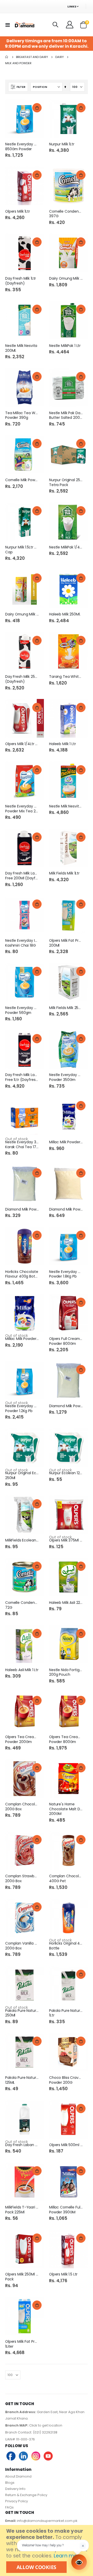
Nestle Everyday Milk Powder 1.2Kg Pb (22, 1408)
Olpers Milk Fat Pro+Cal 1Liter (22, 2344)
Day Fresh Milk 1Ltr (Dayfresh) (21, 281)
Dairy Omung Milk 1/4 (66, 278)
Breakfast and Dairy (32, 57)
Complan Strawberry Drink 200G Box (22, 1879)
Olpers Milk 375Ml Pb (66, 1540)
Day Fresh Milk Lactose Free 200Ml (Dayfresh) (22, 876)
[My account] (70, 25)
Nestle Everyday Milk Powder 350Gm (66, 1077)
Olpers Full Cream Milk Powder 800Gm (66, 1341)
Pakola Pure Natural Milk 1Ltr (66, 2013)
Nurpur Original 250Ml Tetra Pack (66, 482)
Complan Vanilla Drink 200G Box (22, 1946)
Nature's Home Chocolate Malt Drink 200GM (66, 1809)
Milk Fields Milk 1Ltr (64, 873)
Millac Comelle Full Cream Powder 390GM (66, 2210)
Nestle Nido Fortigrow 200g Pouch (66, 1672)
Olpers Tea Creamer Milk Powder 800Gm (66, 1739)
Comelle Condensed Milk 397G (66, 214)
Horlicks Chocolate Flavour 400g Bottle (22, 1274)
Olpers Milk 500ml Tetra (66, 2145)
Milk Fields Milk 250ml (66, 1008)
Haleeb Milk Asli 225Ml (66, 1603)
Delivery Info (15, 2489)
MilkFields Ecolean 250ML (22, 1540)
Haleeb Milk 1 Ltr (63, 744)
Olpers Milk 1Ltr (18, 211)
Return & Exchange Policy (26, 2495)
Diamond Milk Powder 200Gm (22, 1209)
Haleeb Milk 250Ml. (65, 614)
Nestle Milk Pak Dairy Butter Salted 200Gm (66, 415)
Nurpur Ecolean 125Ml (66, 1473)
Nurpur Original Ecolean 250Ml (22, 1475)
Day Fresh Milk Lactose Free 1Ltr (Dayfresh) (22, 1077)
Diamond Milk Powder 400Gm (66, 1209)
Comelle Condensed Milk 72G (22, 1605)
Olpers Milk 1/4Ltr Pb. (22, 744)
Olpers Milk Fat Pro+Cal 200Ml (66, 943)
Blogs (10, 2483)
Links (72, 6)
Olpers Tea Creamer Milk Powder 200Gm (22, 1739)
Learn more (68, 2556)
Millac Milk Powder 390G (66, 1142)
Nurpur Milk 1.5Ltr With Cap (22, 550)
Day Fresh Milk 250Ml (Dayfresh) (22, 679)
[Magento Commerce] (24, 25)
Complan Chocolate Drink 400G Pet (66, 1879)
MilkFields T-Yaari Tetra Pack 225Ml (22, 2210)
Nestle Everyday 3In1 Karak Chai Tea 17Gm (22, 1145)
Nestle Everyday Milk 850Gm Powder (22, 147)
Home (7, 57)
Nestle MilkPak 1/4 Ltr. (66, 547)
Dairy (60, 57)
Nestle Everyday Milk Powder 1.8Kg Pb (66, 1274)
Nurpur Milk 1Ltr (62, 144)
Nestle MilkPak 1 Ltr (65, 346)
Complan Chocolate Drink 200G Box (22, 1807)
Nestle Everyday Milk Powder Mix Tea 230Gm (22, 809)
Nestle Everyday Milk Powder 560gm (22, 1010)
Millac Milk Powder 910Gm (22, 1339)
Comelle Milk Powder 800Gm (22, 480)
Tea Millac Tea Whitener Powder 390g (22, 415)
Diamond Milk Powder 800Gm (66, 1406)
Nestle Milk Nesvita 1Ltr (66, 806)
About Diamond (18, 2476)
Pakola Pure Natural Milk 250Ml (22, 2013)
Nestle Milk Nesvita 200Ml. (21, 348)
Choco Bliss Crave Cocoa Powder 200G (66, 2080)
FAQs (9, 2507)
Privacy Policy (17, 2501)
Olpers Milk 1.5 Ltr (63, 2274)
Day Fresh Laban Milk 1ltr (22, 2145)
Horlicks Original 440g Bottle (66, 1946)
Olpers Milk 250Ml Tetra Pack (22, 2277)
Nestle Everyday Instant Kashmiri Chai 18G (22, 943)
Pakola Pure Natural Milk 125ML (22, 2080)
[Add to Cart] (37, 108)
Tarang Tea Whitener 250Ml (66, 677)
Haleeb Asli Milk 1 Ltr (22, 1670)
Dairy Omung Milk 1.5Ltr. (22, 614)
